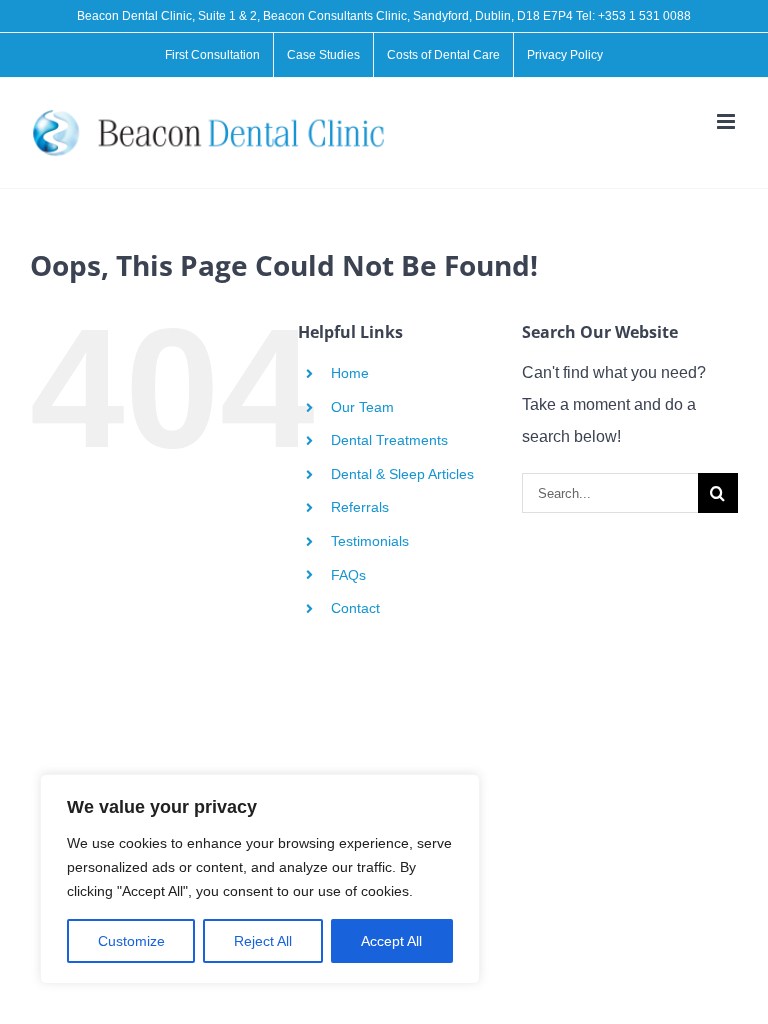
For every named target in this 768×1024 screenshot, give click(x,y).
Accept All (391, 941)
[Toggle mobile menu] (727, 121)
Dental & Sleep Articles (402, 474)
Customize (131, 941)
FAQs (348, 575)
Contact (355, 608)
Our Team (362, 407)
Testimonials (370, 541)
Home (350, 373)
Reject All (263, 941)
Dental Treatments (389, 440)
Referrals (360, 507)
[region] (260, 879)
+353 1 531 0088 (644, 16)
